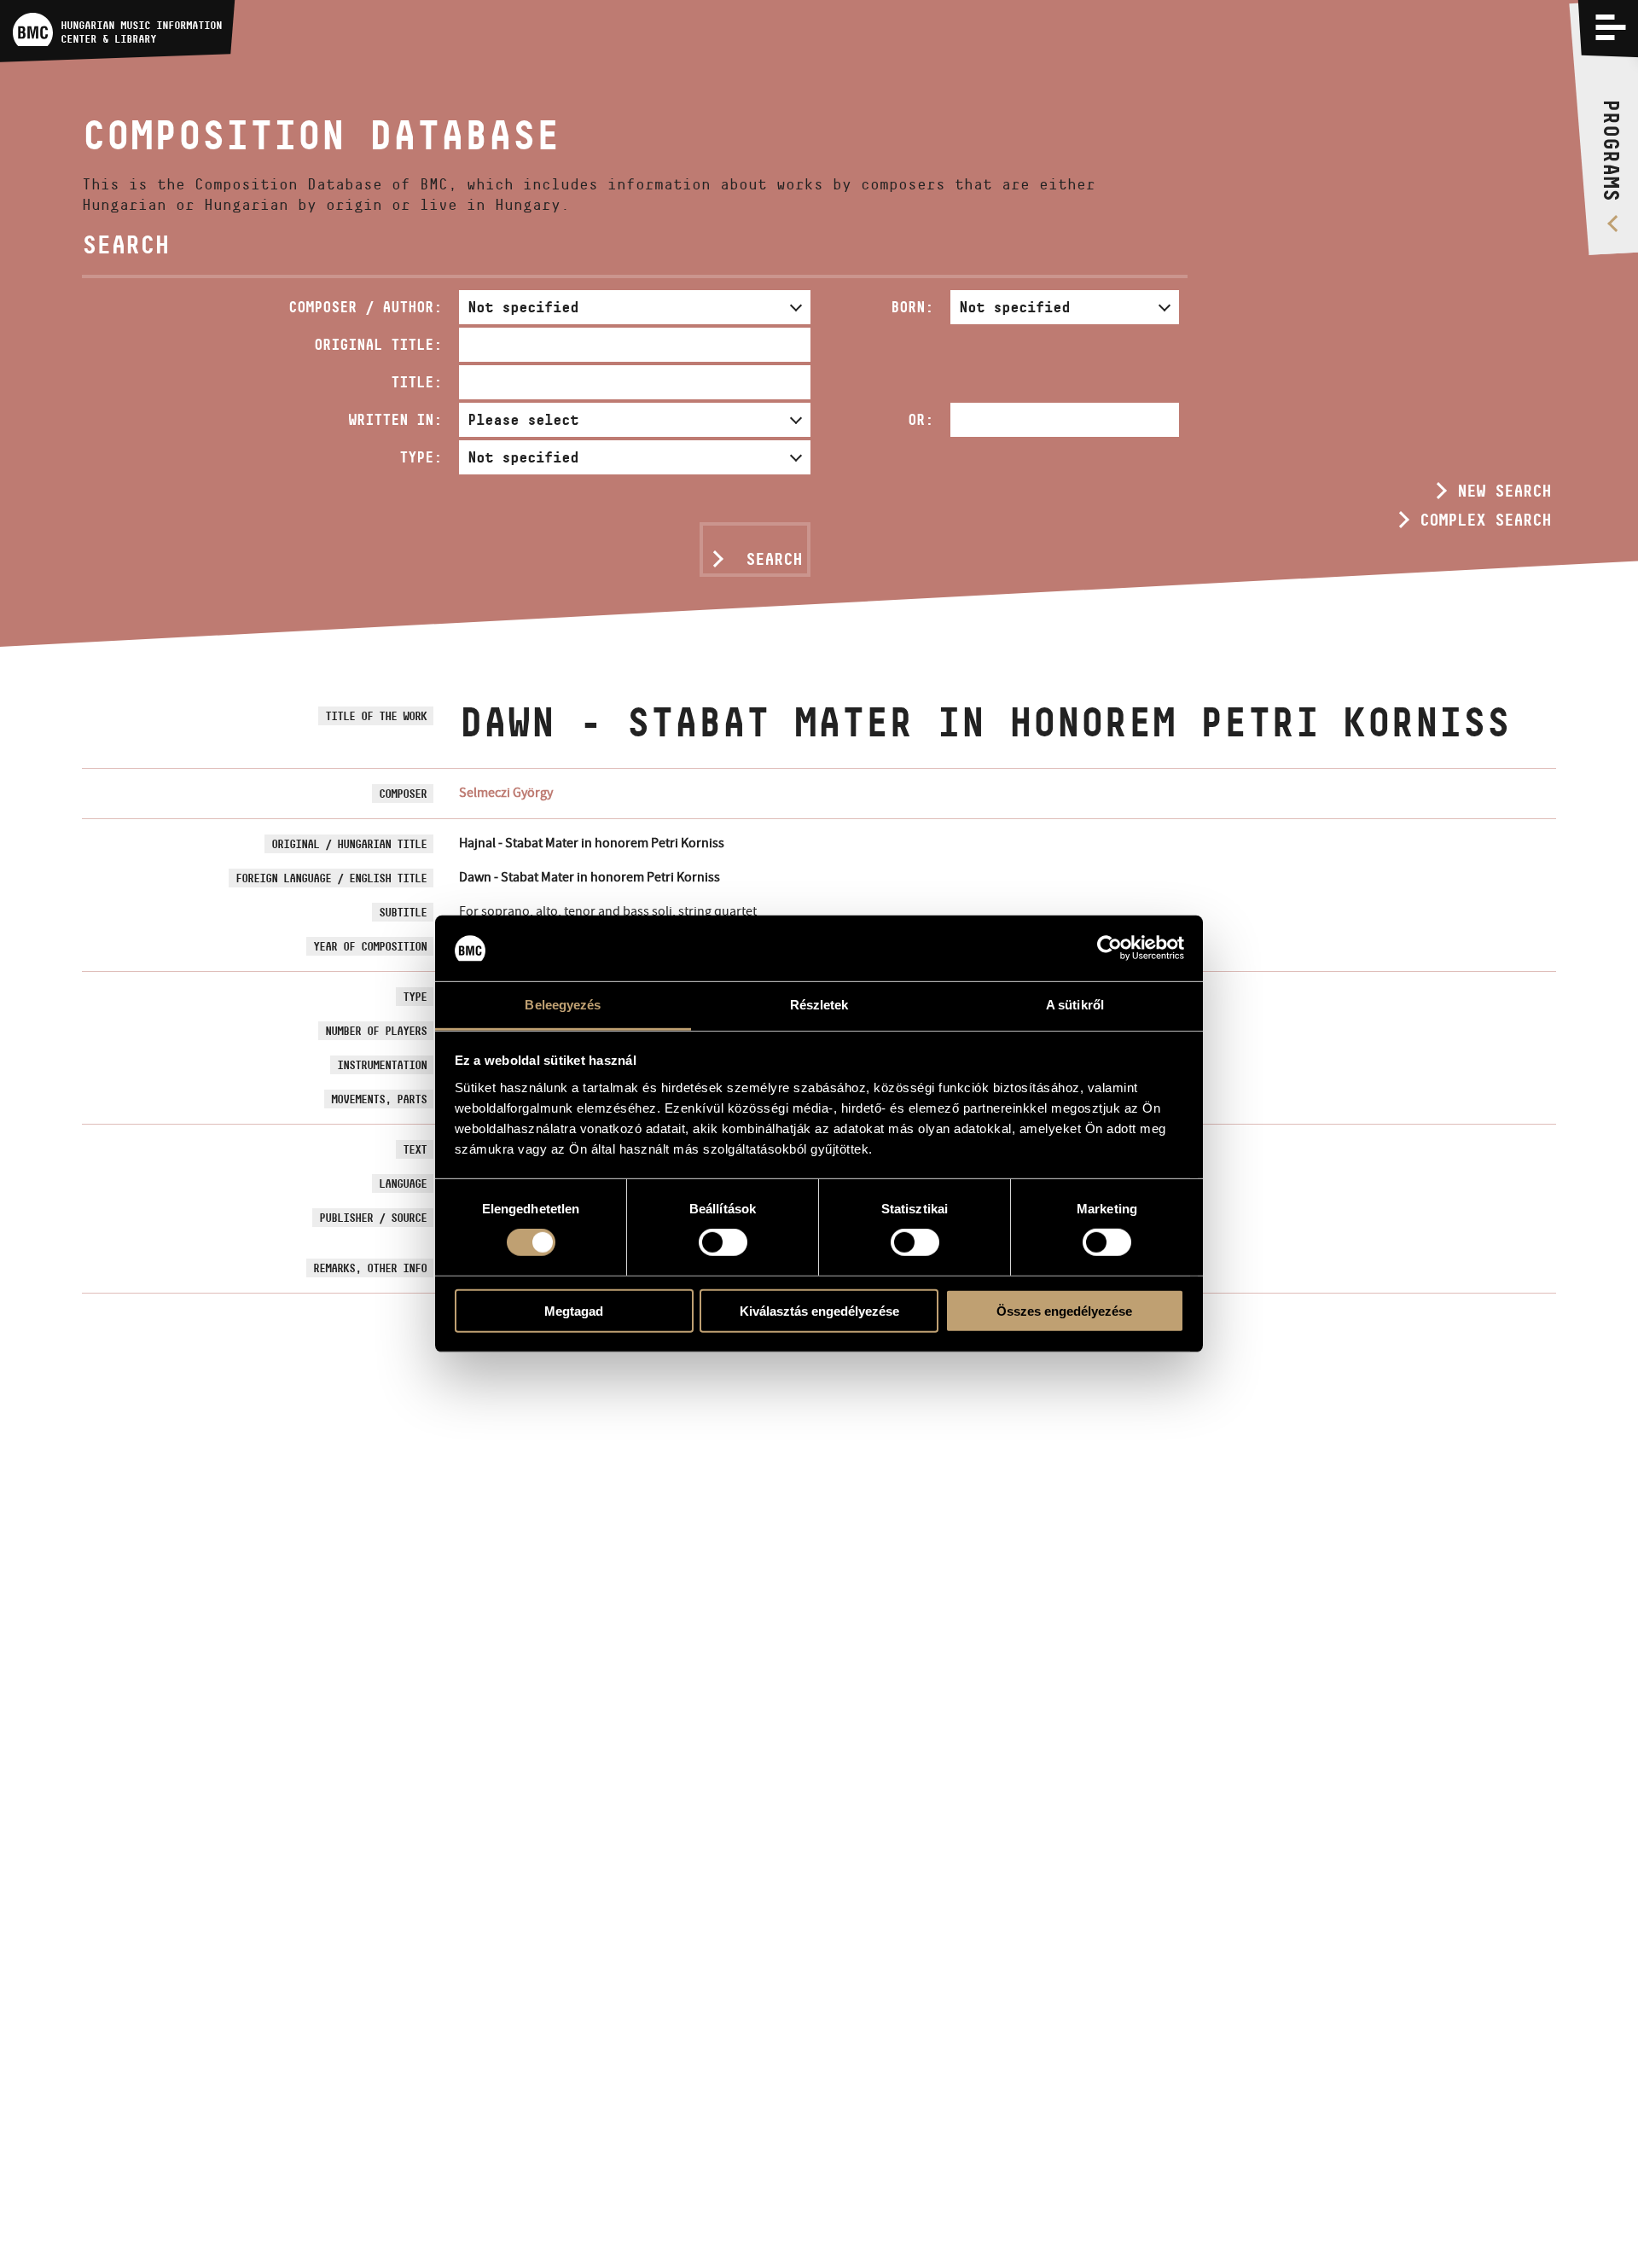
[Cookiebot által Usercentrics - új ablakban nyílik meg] (1109, 948)
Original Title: (378, 344)
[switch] (723, 1242)
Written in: (395, 419)
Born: (912, 307)
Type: (421, 457)
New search (1504, 491)
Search (774, 559)
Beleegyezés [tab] (563, 1005)
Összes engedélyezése (1064, 1310)
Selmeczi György (506, 793)
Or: (921, 419)
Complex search (1485, 520)
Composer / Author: (365, 307)
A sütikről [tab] (1075, 1005)
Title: (416, 382)
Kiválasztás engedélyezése (819, 1310)
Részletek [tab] (819, 1005)
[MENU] (1611, 27)
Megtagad (574, 1310)
